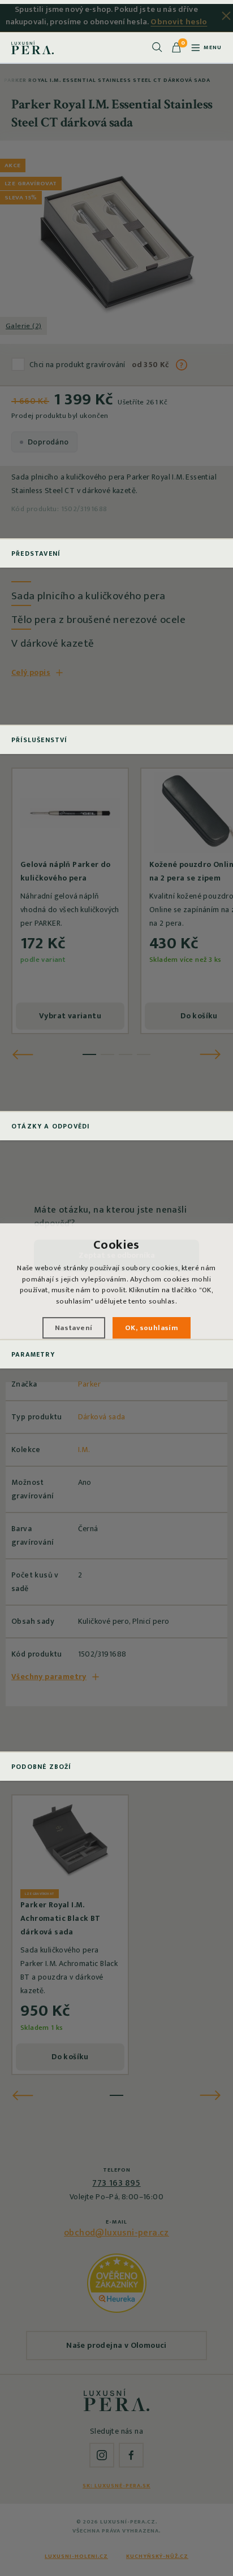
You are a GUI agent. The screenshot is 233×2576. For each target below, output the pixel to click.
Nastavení (74, 1328)
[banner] (33, 47)
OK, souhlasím (152, 1328)
